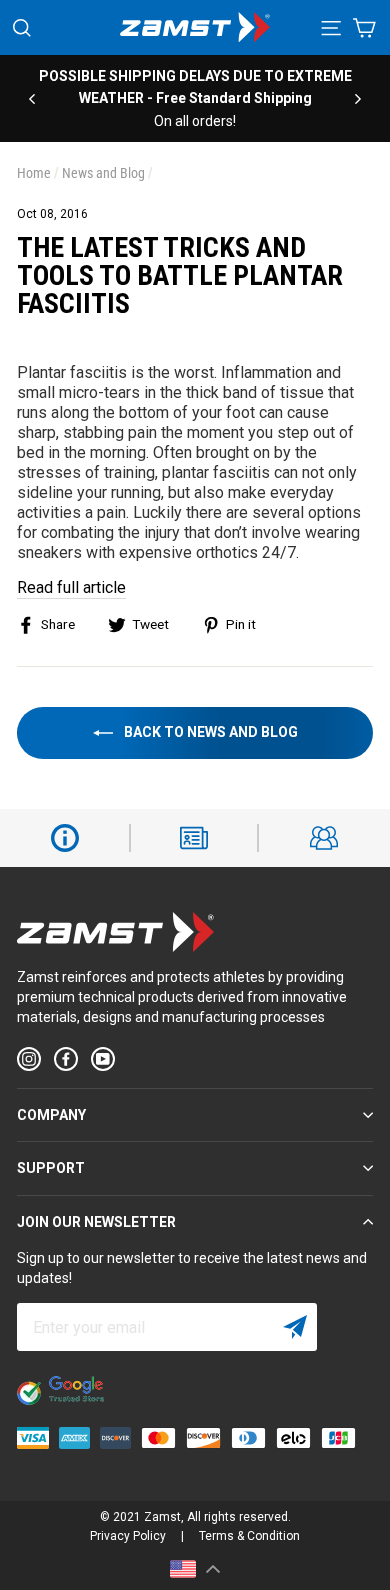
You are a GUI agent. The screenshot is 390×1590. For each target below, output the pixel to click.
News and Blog (103, 173)
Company (51, 1115)
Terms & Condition (249, 1536)
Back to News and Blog (209, 732)
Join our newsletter (96, 1222)
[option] (195, 98)
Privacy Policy (128, 1536)
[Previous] (32, 98)
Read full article (71, 587)
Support (51, 1168)
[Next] (358, 98)
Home (34, 173)
